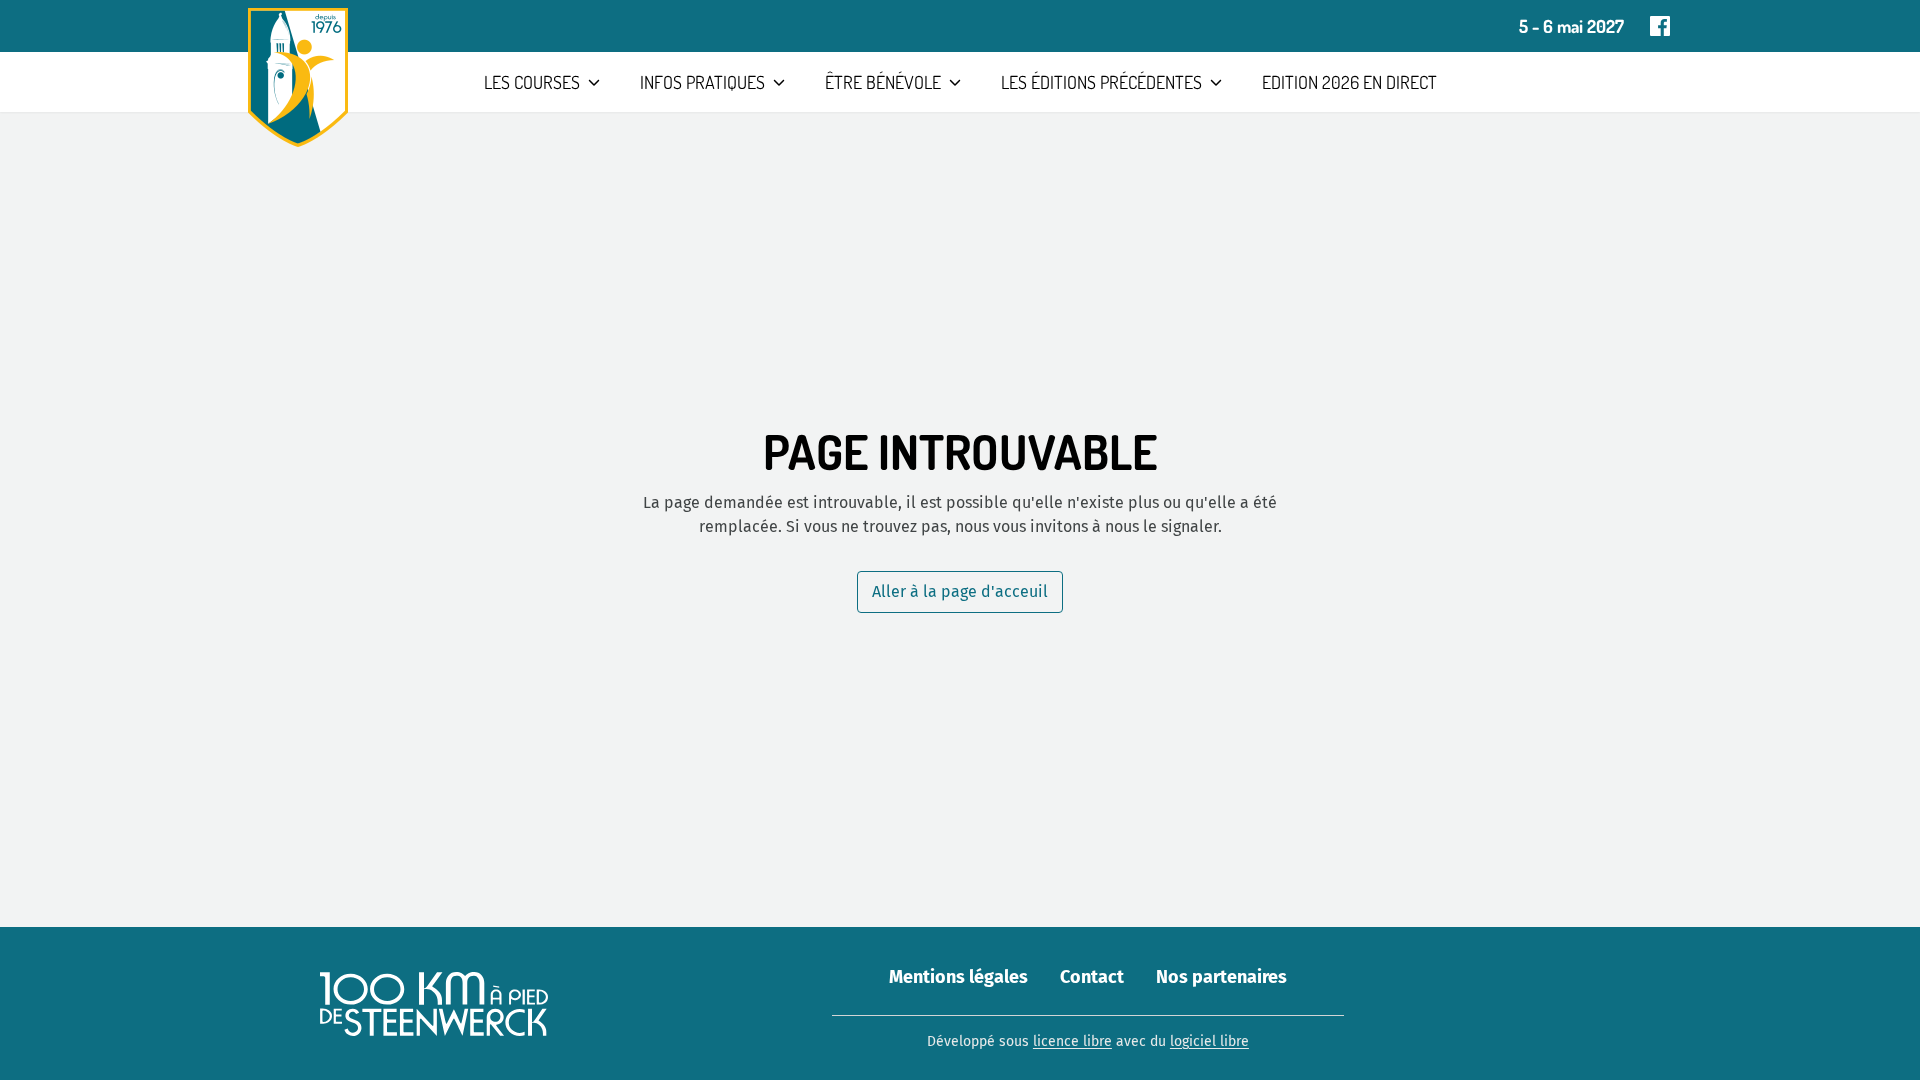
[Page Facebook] (1660, 26)
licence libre (1072, 1041)
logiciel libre (1209, 1041)
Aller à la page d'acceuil (960, 591)
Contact (1092, 977)
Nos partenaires (1221, 977)
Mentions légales (958, 977)
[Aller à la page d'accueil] (298, 77)
